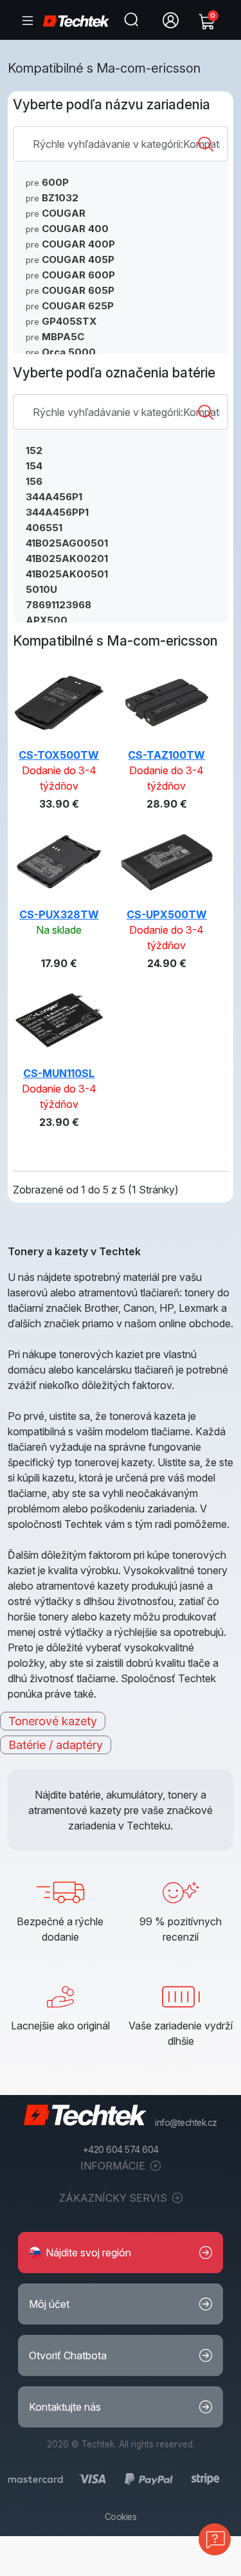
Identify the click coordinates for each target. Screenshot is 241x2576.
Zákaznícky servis (114, 2198)
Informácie (114, 2166)
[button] (121, 2253)
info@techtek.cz (186, 2123)
